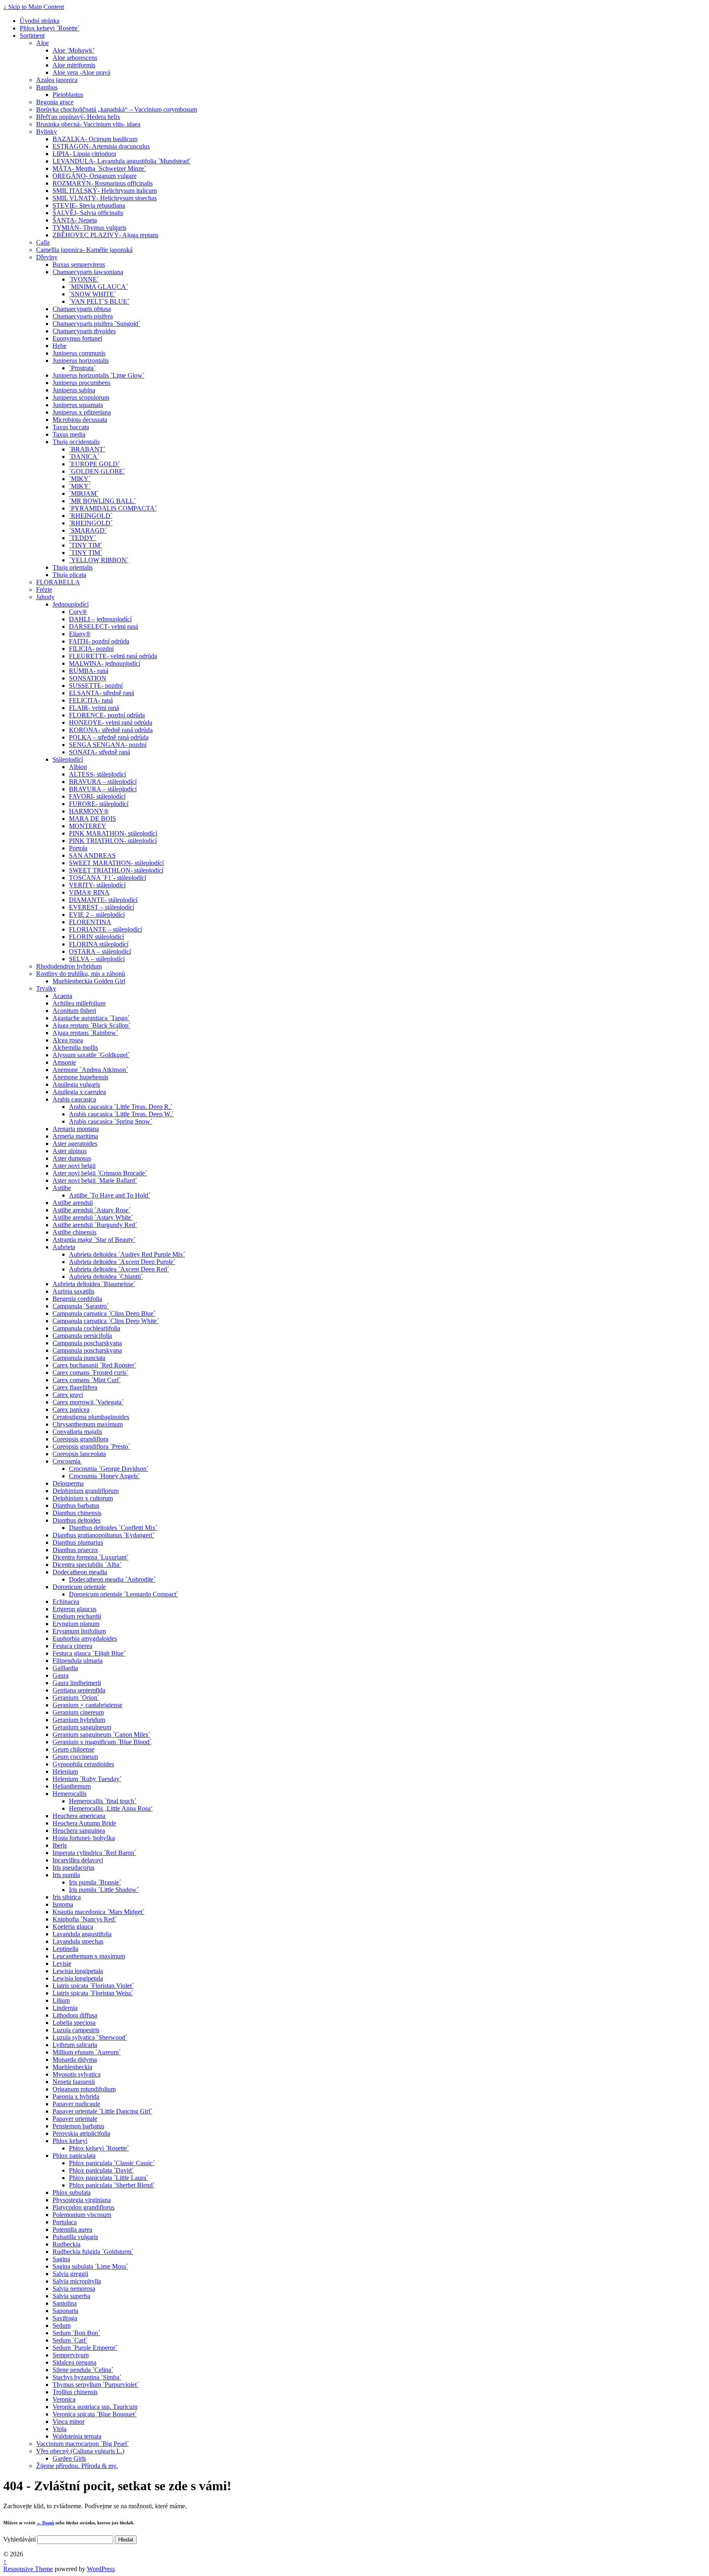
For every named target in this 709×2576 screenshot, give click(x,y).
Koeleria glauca (73, 1927)
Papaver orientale (75, 2119)
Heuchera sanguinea (79, 1831)
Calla (43, 242)
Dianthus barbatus (76, 1506)
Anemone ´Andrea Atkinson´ (90, 1070)
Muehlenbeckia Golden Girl (89, 981)
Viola (59, 2429)
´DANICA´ (84, 457)
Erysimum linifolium (79, 1631)
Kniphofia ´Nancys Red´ (85, 1919)
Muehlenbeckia (72, 2067)
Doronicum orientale (79, 1587)
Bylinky (47, 132)
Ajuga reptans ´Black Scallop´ (91, 1025)
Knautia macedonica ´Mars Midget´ (98, 1912)
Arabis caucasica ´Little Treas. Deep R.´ (121, 1107)
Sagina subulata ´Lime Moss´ (90, 2266)
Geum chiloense (73, 1749)
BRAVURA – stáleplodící (103, 782)
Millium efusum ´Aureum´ (87, 2052)
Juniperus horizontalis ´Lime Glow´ (98, 375)
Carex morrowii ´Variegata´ (88, 1402)
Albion (78, 767)
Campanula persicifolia (82, 1336)
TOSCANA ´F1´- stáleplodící (107, 878)
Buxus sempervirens (79, 264)
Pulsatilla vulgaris (75, 2237)
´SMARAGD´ (88, 530)
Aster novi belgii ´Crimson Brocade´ (100, 1173)
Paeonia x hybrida (76, 2096)
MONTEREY (88, 826)
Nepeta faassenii (74, 2082)
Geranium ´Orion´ (76, 1698)
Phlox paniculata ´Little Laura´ (109, 2178)
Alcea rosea (68, 1040)
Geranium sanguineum (82, 1727)
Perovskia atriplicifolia (81, 2133)
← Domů (45, 2523)
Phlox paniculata (74, 2156)
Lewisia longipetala (78, 1971)
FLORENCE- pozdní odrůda (107, 715)
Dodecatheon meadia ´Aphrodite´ (112, 1579)
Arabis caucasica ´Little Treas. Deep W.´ (121, 1114)
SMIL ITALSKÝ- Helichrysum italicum (105, 191)
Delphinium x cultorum (83, 1498)
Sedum (62, 2325)
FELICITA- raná (91, 700)
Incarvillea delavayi (78, 1860)
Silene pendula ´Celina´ (83, 2370)
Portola (78, 848)
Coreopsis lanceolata (79, 1454)
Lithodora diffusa (75, 2015)
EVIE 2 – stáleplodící (97, 915)
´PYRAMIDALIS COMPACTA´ (113, 508)
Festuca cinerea (72, 1646)
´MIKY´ (80, 479)
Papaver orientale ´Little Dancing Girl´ (102, 2111)
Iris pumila (66, 1875)
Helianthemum (72, 1786)
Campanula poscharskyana (87, 1343)
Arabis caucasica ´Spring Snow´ (111, 1121)
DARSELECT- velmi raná (104, 626)
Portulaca (65, 2222)
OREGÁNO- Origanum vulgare (95, 176)
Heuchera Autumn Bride (84, 1823)
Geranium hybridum (79, 1720)
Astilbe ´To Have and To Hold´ (110, 1195)
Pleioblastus (68, 95)
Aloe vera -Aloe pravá (81, 72)
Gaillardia (65, 1668)
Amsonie (64, 1062)
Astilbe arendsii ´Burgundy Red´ (95, 1225)
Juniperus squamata (78, 405)
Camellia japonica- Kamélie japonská (84, 250)
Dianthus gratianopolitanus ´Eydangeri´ (103, 1535)
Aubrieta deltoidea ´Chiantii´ (106, 1277)
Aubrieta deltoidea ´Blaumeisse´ (94, 1284)
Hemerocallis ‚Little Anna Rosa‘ (111, 1808)
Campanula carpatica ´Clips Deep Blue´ (104, 1313)
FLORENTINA (90, 922)
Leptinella (65, 1949)
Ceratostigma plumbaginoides (91, 1417)
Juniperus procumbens (81, 383)
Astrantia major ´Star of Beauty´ (94, 1240)
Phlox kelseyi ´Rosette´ (50, 28)
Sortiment (32, 35)
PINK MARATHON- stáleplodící (113, 833)
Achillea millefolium (79, 1003)
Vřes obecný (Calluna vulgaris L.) (80, 2451)
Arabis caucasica (74, 1099)
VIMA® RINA (89, 892)
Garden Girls (69, 2458)
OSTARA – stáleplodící (100, 951)
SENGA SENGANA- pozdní (108, 745)
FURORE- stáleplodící (99, 804)
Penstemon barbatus (78, 2126)
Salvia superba (71, 2296)
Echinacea (66, 1602)
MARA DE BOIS (93, 819)
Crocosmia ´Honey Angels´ (104, 1476)
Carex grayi (68, 1395)
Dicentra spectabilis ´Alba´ (87, 1565)
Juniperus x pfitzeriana (82, 412)
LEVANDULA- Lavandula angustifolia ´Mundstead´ (122, 161)
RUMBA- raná (89, 671)
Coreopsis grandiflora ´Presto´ (91, 1446)
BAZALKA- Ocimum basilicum (95, 139)
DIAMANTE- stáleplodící (103, 900)
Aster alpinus (70, 1151)
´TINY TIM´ (86, 545)
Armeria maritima (75, 1136)
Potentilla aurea (72, 2229)
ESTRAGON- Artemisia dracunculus (101, 146)
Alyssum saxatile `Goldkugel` (91, 1055)
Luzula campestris (76, 2030)
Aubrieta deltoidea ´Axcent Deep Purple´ (122, 1262)
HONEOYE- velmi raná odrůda (111, 722)
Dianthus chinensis (77, 1513)
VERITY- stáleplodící (97, 885)
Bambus (47, 87)
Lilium (61, 2000)
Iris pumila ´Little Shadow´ (104, 1890)
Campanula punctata (79, 1358)
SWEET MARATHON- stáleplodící (116, 863)
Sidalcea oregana (74, 2362)
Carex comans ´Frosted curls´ (90, 1373)
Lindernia (65, 2008)
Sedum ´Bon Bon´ (76, 2333)
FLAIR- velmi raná (94, 708)
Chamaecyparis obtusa (82, 309)
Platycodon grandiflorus (83, 2207)
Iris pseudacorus (73, 1867)
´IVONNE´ (84, 279)
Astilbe (62, 1188)
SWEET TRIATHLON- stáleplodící (116, 870)
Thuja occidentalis (76, 442)
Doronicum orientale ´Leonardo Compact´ (124, 1594)
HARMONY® (89, 811)
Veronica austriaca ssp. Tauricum (95, 2407)
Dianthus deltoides (77, 1520)
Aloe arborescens (75, 58)
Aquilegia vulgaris (76, 1084)
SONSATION (88, 678)
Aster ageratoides (75, 1144)
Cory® (78, 612)
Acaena (62, 996)
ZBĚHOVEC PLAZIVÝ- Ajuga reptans (105, 235)
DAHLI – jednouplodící (100, 619)
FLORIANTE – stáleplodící (105, 929)
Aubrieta (64, 1247)
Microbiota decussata (80, 420)
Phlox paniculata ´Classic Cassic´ (112, 2163)
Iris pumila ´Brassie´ (95, 1882)
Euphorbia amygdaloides (85, 1638)
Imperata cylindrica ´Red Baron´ (94, 1853)
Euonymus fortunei (77, 338)
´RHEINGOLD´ (91, 516)
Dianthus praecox (75, 1550)
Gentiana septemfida (79, 1690)
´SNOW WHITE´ (92, 294)
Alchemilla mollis (75, 1048)
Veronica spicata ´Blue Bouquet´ (95, 2414)
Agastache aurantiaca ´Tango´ (91, 1018)
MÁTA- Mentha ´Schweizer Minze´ (99, 168)
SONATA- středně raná (99, 752)
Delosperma (68, 1483)
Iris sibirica (67, 1897)
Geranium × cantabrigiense (87, 1705)
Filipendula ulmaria (78, 1661)
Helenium (65, 1771)
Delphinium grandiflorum (86, 1491)
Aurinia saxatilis (73, 1291)
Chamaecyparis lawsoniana (88, 272)
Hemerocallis (70, 1794)
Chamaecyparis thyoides (84, 331)
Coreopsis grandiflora (80, 1439)
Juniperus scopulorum (81, 397)
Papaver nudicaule (76, 2104)
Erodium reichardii (77, 1616)
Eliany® (80, 634)
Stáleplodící (68, 759)
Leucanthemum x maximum (89, 1956)
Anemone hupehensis (80, 1077)
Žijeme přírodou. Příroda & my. (77, 2466)
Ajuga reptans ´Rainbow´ (85, 1033)
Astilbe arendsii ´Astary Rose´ (91, 1210)
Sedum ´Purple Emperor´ (85, 2348)
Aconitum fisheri (74, 1011)
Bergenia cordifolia (77, 1299)
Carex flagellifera (75, 1387)
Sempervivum (71, 2355)
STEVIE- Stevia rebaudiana (89, 205)
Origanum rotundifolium (84, 2089)
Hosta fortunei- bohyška (84, 1838)
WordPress (101, 2569)
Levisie (62, 1963)
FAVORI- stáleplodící (97, 796)
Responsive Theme (28, 2569)
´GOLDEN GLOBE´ (97, 471)
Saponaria (65, 2311)
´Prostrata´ (82, 368)
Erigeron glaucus (74, 1609)
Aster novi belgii (74, 1166)
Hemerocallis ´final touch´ (103, 1801)
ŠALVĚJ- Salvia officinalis (88, 213)
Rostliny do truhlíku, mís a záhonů (81, 974)
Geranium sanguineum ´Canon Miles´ (101, 1735)
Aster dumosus (72, 1158)
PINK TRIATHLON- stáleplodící (113, 841)
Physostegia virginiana (82, 2200)
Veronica (64, 2399)
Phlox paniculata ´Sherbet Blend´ (112, 2185)
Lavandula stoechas (78, 1941)
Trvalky (46, 988)
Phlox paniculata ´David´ (101, 2170)
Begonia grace (55, 102)
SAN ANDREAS (92, 855)
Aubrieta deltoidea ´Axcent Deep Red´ (119, 1269)
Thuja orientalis (73, 567)
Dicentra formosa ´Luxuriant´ (90, 1557)
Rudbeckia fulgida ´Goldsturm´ (93, 2252)
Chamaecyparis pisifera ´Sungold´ (96, 324)
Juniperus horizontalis (81, 361)
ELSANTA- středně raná (102, 693)
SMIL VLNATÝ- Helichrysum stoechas (105, 198)
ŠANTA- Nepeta (75, 220)
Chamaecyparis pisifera (83, 316)
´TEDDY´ (82, 538)
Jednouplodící (71, 604)
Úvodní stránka (40, 21)
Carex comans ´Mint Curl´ (87, 1380)
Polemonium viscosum (82, 2215)
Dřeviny (47, 257)
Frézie (44, 590)
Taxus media (69, 434)
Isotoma (63, 1904)
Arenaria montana (76, 1129)
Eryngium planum (76, 1624)
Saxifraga (65, 2318)
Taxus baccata (71, 427)
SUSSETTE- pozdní (96, 686)
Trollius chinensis (75, 2392)
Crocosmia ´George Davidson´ (109, 1469)
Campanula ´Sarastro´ (81, 1306)
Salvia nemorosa (74, 2289)
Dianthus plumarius (78, 1542)
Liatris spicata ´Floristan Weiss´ (93, 1993)
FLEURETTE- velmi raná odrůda (113, 656)
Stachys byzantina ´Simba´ (87, 2377)
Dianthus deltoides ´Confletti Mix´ (113, 1528)
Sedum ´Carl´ (70, 2340)
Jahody (45, 597)
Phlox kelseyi (70, 2141)
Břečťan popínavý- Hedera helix (78, 117)
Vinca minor (69, 2421)
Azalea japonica (57, 80)
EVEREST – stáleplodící (102, 907)
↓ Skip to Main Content (34, 7)
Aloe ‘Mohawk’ (73, 50)
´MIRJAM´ (84, 493)
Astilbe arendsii (73, 1203)
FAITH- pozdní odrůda (99, 641)
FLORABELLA (58, 582)
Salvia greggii (70, 2274)
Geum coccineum (75, 1757)
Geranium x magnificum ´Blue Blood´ (102, 1742)
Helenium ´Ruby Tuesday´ (87, 1779)
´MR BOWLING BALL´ (102, 501)
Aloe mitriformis (74, 65)
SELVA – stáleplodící (97, 959)
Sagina (61, 2259)
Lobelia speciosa (74, 2023)
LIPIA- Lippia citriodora (84, 154)
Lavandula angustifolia (82, 1934)
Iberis (60, 1845)
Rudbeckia (66, 2244)
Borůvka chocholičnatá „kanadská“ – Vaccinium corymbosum (117, 109)
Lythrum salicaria (75, 2045)
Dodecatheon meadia (80, 1572)
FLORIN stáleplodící (96, 937)
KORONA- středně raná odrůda (111, 730)
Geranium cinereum (78, 1712)
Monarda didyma (75, 2060)
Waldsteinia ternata (77, 2436)
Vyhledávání (19, 2539)
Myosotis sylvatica (77, 2074)
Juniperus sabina (74, 390)
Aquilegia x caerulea (79, 1092)
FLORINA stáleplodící (99, 944)
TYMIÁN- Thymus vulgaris (89, 228)
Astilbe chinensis (74, 1232)
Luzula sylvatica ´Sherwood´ (90, 2037)
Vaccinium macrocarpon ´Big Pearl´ (82, 2444)
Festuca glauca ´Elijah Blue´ (89, 1653)
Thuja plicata (69, 575)
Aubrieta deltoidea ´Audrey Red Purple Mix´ (127, 1254)
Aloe (42, 43)
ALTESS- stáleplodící (97, 774)
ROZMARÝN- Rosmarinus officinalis (103, 183)
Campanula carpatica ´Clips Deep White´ (106, 1321)
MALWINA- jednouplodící (105, 663)
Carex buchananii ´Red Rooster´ (94, 1365)
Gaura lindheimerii (77, 1683)
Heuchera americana (79, 1816)
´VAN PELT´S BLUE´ (99, 301)
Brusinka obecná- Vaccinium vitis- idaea (88, 124)
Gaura (61, 1675)
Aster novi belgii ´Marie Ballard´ (95, 1180)
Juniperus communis (79, 353)
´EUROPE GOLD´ (94, 464)
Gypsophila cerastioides (83, 1764)
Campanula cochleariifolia (86, 1328)
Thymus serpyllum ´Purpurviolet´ (96, 2385)
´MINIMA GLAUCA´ (98, 287)
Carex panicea (71, 1409)
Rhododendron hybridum (69, 966)
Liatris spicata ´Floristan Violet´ (93, 1986)
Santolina (65, 2303)
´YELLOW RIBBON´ (99, 560)
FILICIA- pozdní (91, 649)
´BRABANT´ (87, 449)
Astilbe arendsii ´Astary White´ (93, 1217)
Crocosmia (67, 1461)
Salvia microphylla (77, 2281)
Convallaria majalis (77, 1432)
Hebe (59, 346)
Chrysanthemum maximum (88, 1424)
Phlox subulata (72, 2192)
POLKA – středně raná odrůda (109, 737)
